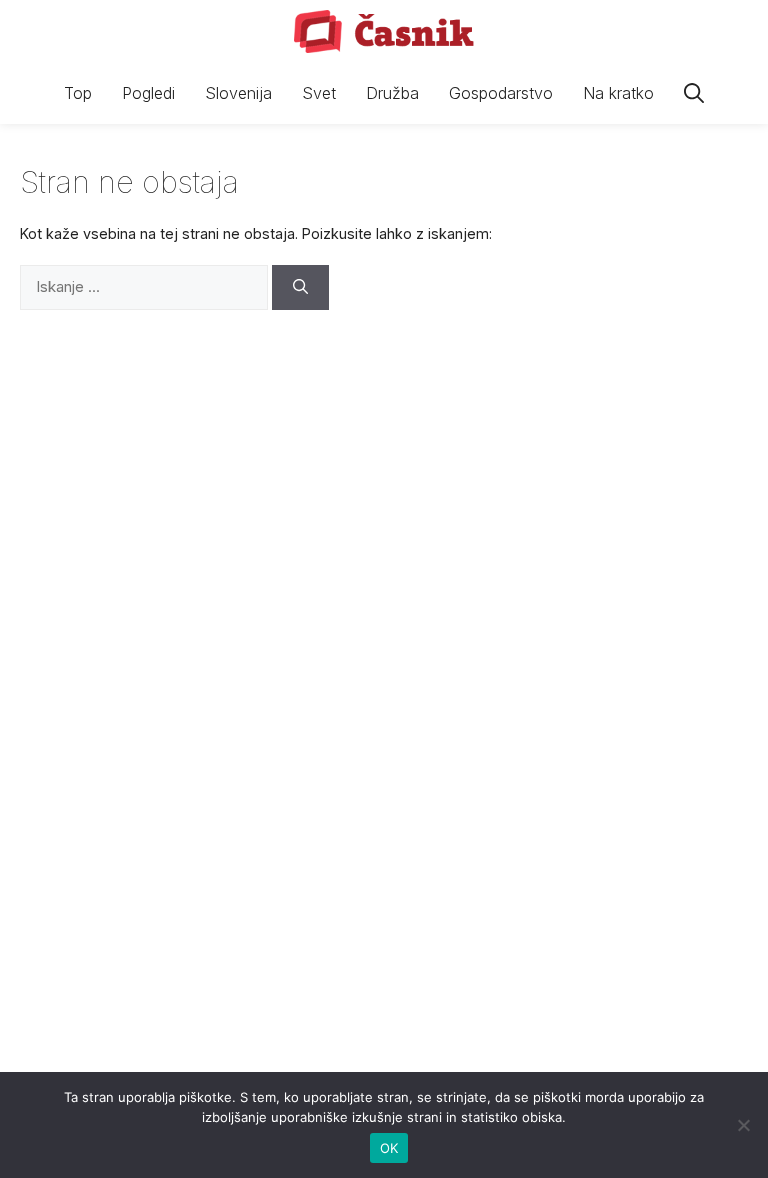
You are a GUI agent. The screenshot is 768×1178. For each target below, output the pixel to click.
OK (389, 1148)
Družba (392, 93)
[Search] (300, 287)
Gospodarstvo (501, 93)
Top (78, 93)
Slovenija (238, 93)
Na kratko (618, 93)
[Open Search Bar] (694, 93)
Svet (319, 93)
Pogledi (148, 93)
